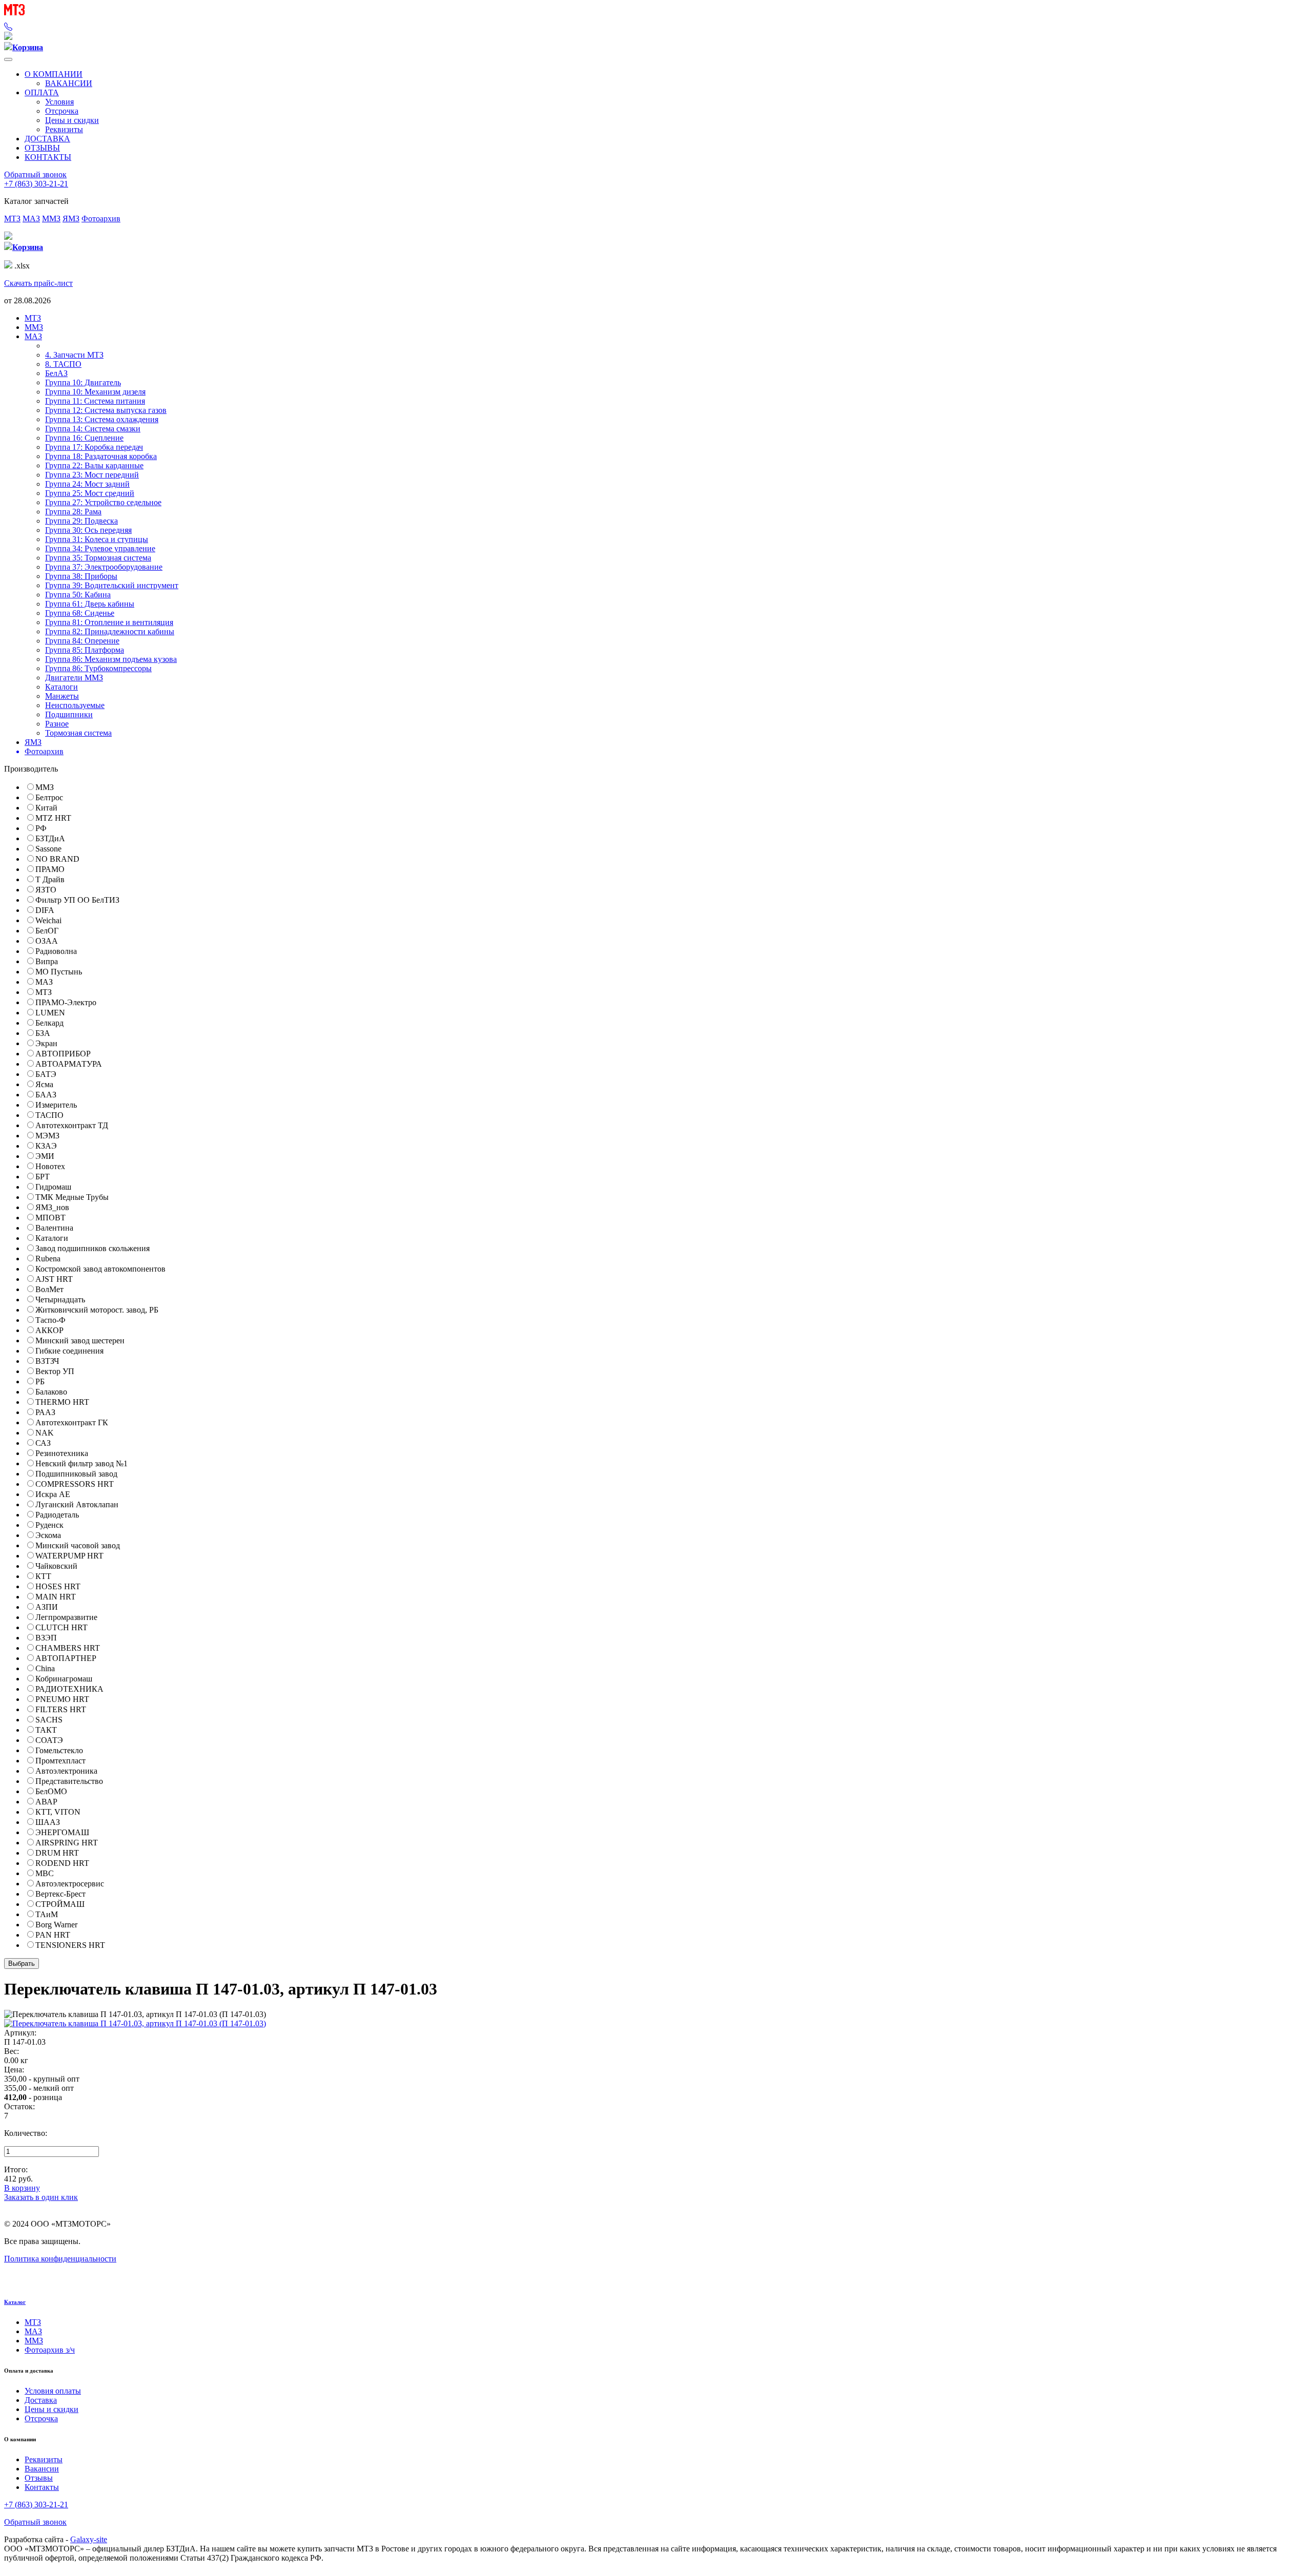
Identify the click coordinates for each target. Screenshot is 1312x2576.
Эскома (48, 1535)
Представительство (69, 1781)
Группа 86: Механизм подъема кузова (111, 659)
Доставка (41, 2400)
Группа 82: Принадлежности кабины (110, 631)
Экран (46, 1043)
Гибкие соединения (69, 1351)
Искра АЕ (53, 1494)
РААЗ (45, 1412)
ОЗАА (47, 941)
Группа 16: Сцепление (84, 438)
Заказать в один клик (41, 2197)
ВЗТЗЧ (47, 1361)
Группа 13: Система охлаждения (102, 419)
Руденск (49, 1525)
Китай (46, 808)
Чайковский (56, 1566)
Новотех (50, 1166)
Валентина (54, 1228)
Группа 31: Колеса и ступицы (97, 539)
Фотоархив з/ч (50, 2350)
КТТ (43, 1576)
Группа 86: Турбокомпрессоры (98, 668)
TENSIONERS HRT (70, 1945)
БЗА (43, 1033)
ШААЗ (48, 1822)
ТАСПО (49, 1115)
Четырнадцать (60, 1300)
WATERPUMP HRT (69, 1556)
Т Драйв (50, 879)
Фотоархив (101, 219)
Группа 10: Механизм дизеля (95, 392)
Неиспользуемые (75, 705)
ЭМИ (45, 1156)
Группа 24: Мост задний (87, 484)
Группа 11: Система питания (95, 401)
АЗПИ (47, 1607)
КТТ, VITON (58, 1812)
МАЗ (31, 219)
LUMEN (50, 1013)
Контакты (42, 2487)
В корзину (22, 2188)
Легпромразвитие (66, 1617)
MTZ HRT (53, 818)
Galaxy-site (89, 2539)
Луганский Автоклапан (77, 1504)
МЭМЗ (47, 1136)
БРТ (43, 1177)
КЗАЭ (46, 1146)
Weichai (48, 920)
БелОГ (47, 931)
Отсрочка (62, 111)
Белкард (49, 1023)
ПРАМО (50, 869)
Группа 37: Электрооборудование (104, 567)
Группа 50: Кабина (78, 595)
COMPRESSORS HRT (75, 1484)
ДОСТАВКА (47, 139)
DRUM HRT (57, 1853)
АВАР (46, 1802)
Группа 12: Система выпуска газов (106, 410)
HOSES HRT (58, 1586)
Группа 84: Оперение (82, 641)
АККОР (49, 1330)
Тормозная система (78, 733)
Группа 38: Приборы (81, 576)
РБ (40, 1382)
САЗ (43, 1443)
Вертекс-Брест (60, 1894)
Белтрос (49, 797)
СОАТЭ (49, 1740)
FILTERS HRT (61, 1709)
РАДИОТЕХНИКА (69, 1689)
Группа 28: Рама (73, 512)
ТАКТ (46, 1730)
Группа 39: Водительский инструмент (112, 585)
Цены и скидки (72, 120)
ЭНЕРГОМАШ (62, 1832)
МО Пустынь (59, 972)
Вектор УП (55, 1371)
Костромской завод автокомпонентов (100, 1269)
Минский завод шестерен (80, 1341)
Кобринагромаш (64, 1679)
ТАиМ (47, 1914)
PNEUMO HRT (62, 1699)
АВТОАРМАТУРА (69, 1064)
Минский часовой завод (78, 1545)
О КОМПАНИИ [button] (54, 74)
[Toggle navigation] (8, 59)
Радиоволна (56, 951)
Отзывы (39, 2478)
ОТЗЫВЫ (42, 148)
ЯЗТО (46, 890)
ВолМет (49, 1289)
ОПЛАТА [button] (42, 92)
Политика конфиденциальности (60, 2259)
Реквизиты (64, 129)
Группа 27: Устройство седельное (103, 502)
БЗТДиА (50, 838)
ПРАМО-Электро (66, 1002)
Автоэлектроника (66, 1771)
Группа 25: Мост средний (90, 493)
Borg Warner (56, 1925)
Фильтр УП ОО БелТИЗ (77, 900)
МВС (45, 1873)
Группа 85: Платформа (85, 650)
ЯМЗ (71, 219)
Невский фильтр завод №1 (81, 1463)
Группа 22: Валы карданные (94, 465)
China (45, 1668)
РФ (41, 828)
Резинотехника (62, 1453)
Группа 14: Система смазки (93, 429)
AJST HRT (54, 1279)
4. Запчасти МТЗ (74, 355)
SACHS (49, 1720)
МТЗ (12, 219)
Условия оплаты (53, 2391)
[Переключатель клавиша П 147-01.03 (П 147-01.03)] (135, 2023)
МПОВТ (50, 1218)
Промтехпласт (60, 1761)
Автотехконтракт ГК (72, 1422)
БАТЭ (46, 1074)
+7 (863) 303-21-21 (36, 184)
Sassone (48, 849)
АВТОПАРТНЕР (66, 1658)
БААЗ (46, 1095)
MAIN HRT (56, 1597)
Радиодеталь (57, 1515)
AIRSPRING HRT (67, 1843)
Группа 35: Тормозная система (98, 558)
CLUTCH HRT (61, 1627)
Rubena (48, 1259)
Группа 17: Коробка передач (94, 447)
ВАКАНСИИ (69, 83)
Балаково (51, 1392)
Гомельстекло (59, 1750)
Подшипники (69, 714)
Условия (59, 102)
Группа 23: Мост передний (92, 475)
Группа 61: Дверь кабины (90, 604)
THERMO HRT (62, 1402)
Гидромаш (53, 1187)
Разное (57, 724)
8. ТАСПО (63, 364)
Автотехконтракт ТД (72, 1125)
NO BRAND (57, 859)
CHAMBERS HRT (68, 1648)
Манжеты (62, 696)
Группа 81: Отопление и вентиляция (109, 622)
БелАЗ (56, 373)
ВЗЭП (46, 1638)
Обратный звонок (35, 174)
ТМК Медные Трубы (72, 1197)
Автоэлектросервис (70, 1884)
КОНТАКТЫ (48, 157)
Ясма (44, 1084)
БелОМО (51, 1791)
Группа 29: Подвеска (81, 521)
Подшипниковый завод (76, 1474)
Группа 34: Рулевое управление (100, 548)
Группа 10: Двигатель (83, 382)
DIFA (45, 910)
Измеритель (56, 1105)
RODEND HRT (62, 1863)
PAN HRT (53, 1935)
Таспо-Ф (50, 1320)
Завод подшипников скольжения (93, 1248)
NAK (45, 1433)
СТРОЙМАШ (60, 1904)
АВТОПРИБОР (63, 1054)
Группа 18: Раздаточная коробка (101, 456)
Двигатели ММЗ (74, 678)
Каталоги (61, 687)
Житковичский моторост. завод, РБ (97, 1310)
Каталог (15, 2302)
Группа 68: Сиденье (80, 613)
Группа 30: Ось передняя (88, 530)
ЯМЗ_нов (52, 1207)
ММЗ (51, 219)
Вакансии (42, 2469)
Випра (47, 961)
